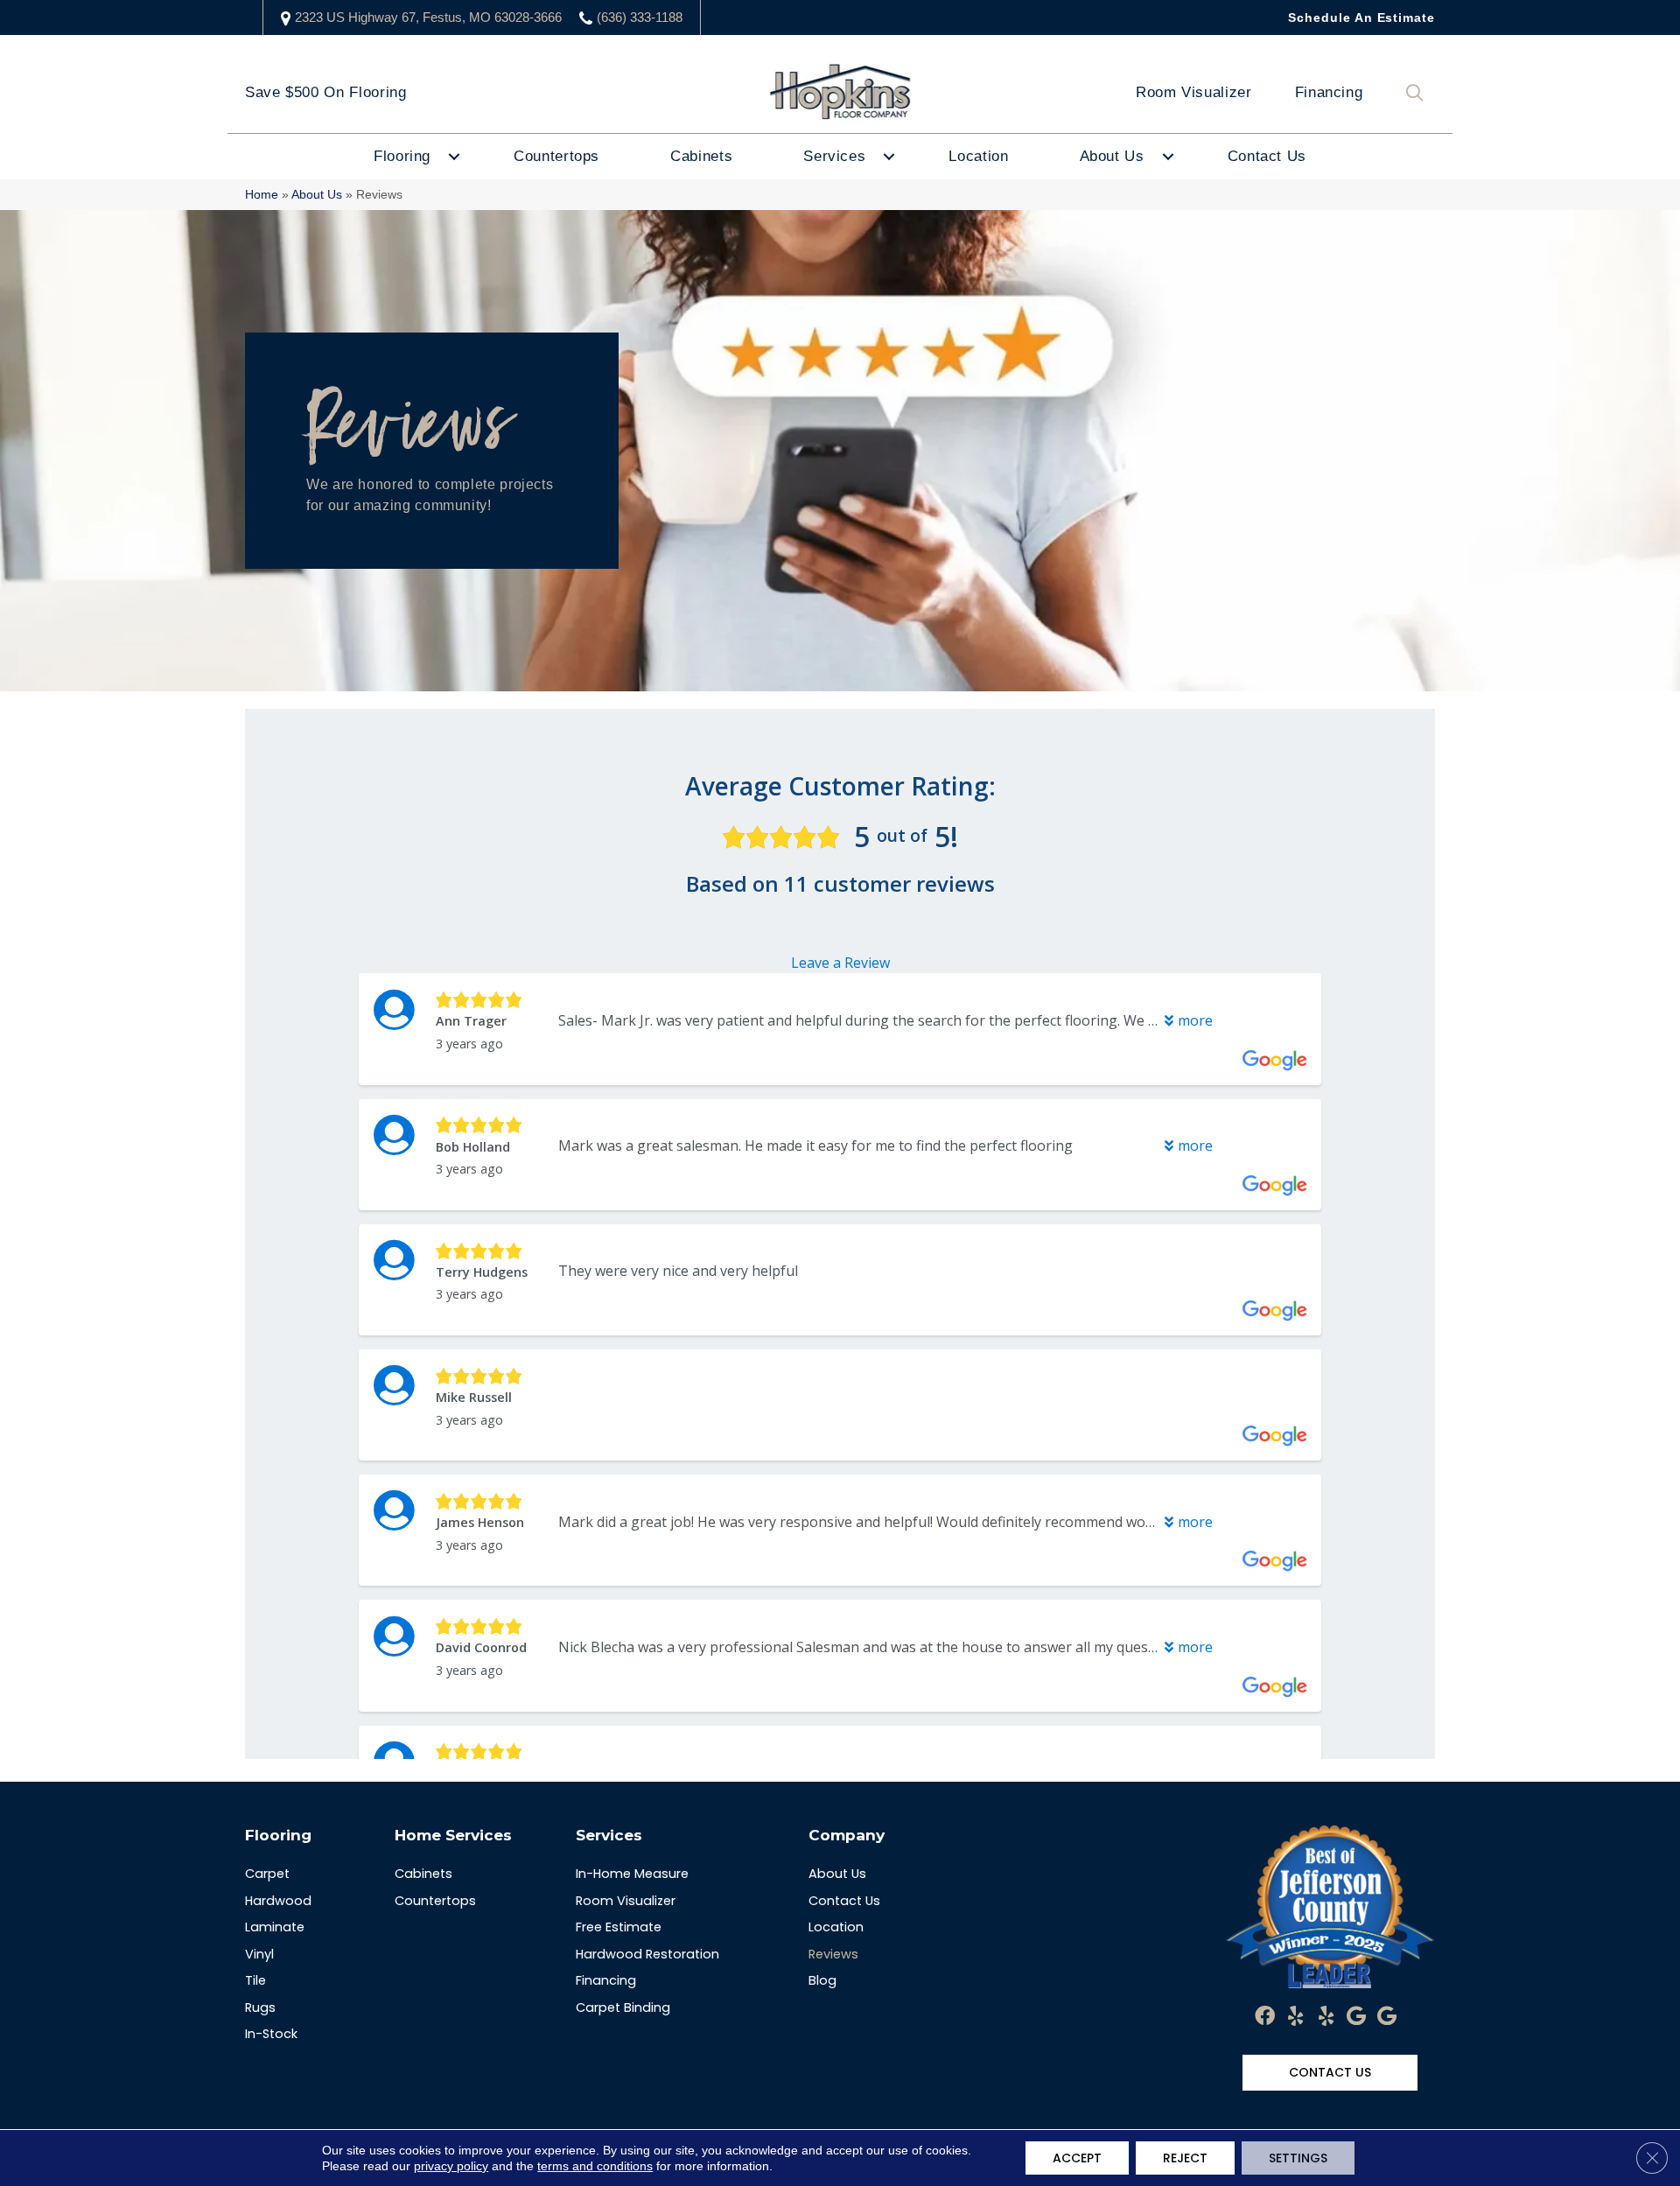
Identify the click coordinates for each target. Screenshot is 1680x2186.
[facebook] (1265, 2017)
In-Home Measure (632, 1874)
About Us (1112, 156)
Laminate (275, 1927)
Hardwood (278, 1901)
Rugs (260, 2007)
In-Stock (271, 2034)
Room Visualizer (1194, 92)
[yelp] (1295, 2017)
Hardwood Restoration (647, 1954)
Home (262, 195)
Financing (1329, 92)
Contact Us (1267, 156)
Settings (1298, 2158)
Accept (1077, 2158)
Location (978, 156)
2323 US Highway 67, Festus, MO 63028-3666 (428, 17)
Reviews (833, 1954)
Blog (822, 1980)
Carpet (267, 1874)
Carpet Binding (623, 2007)
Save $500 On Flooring (325, 92)
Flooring (402, 156)
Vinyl (259, 1954)
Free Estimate (619, 1927)
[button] (1418, 93)
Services (834, 156)
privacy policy (451, 2166)
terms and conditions (595, 2166)
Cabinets (701, 156)
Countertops (556, 156)
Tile (255, 1980)
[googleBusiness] (1356, 2017)
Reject (1185, 2158)
